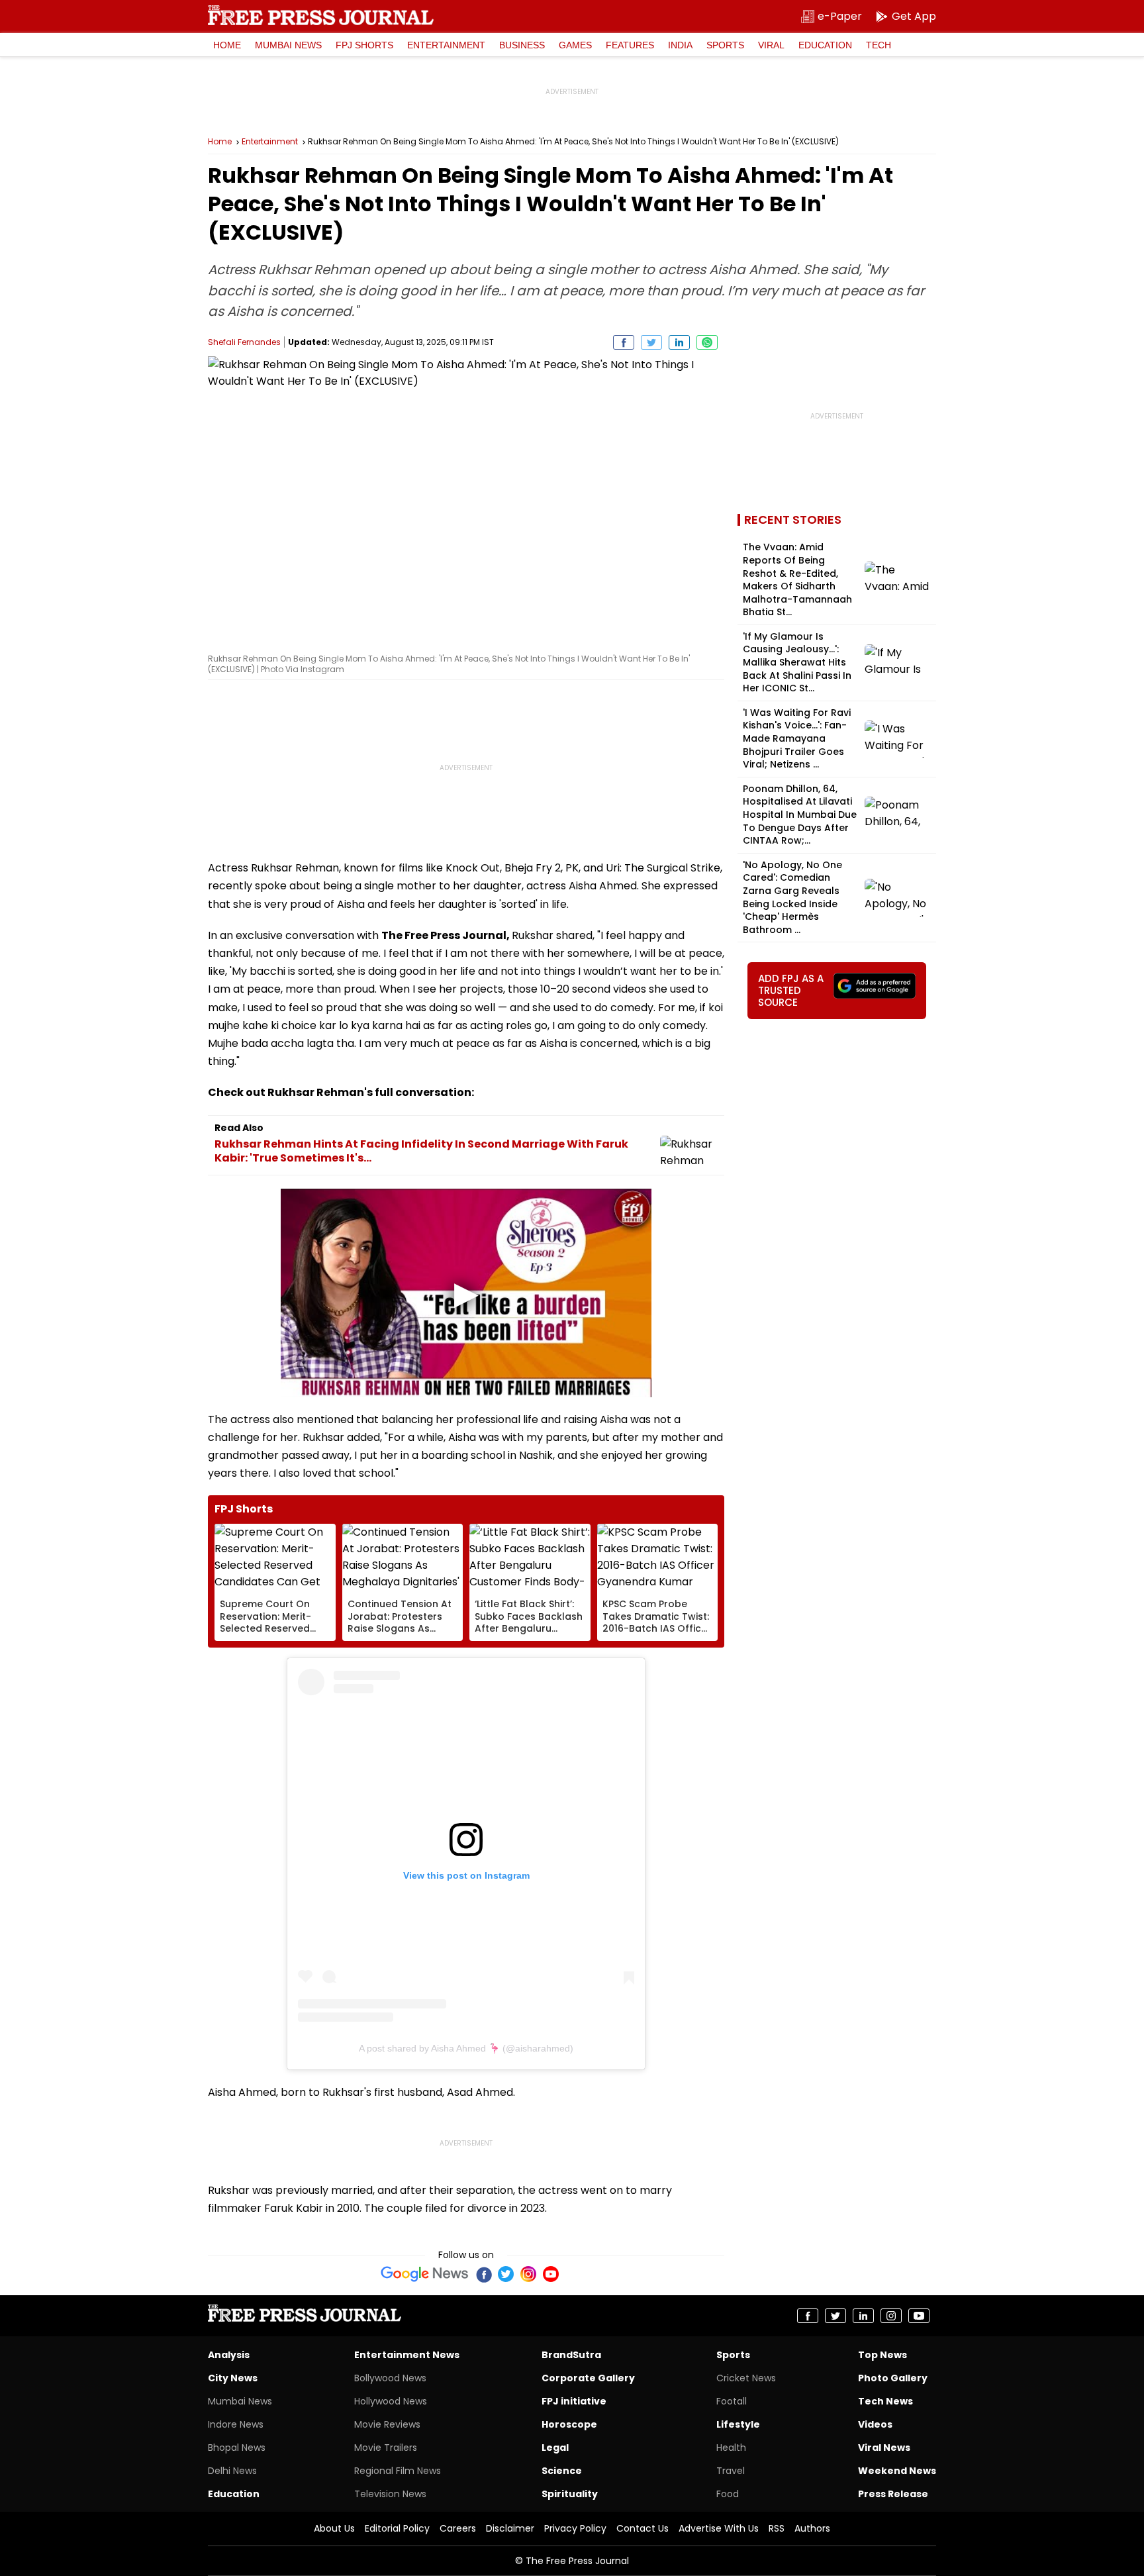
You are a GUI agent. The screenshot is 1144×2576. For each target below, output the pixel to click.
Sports (725, 45)
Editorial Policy (397, 2528)
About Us (334, 2528)
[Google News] (425, 2274)
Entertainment (446, 45)
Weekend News (897, 2471)
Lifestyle (738, 2424)
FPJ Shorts (364, 45)
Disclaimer (510, 2528)
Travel (731, 2471)
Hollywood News (391, 2401)
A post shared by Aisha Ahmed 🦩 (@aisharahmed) (466, 2048)
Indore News (236, 2424)
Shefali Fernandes (244, 342)
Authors (812, 2528)
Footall (732, 2401)
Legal (555, 2448)
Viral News (884, 2448)
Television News (390, 2494)
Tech (879, 45)
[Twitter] (506, 2274)
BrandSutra (571, 2355)
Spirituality (570, 2494)
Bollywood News (390, 2378)
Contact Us (643, 2528)
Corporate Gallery (588, 2378)
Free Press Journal (321, 15)
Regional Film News (398, 2471)
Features (630, 45)
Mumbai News (288, 45)
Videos (875, 2424)
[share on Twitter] (651, 342)
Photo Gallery (893, 2378)
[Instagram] (528, 2274)
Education (825, 45)
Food (728, 2494)
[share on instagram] (891, 2316)
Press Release (893, 2494)
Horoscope (569, 2424)
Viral (771, 45)
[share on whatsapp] (707, 342)
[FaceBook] (483, 2274)
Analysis (229, 2355)
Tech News (885, 2401)
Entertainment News (407, 2355)
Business (522, 45)
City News (233, 2378)
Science (562, 2471)
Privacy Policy (575, 2528)
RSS (777, 2528)
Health (731, 2448)
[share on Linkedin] (679, 342)
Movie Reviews (387, 2424)
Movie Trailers (386, 2448)
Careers (458, 2528)
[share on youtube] (919, 2316)
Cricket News (746, 2378)
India (680, 45)
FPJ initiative (574, 2401)
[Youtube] (551, 2274)
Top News (882, 2355)
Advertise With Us (719, 2528)
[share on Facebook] (624, 342)
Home (227, 45)
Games (575, 45)
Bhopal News (237, 2448)
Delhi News (232, 2471)
